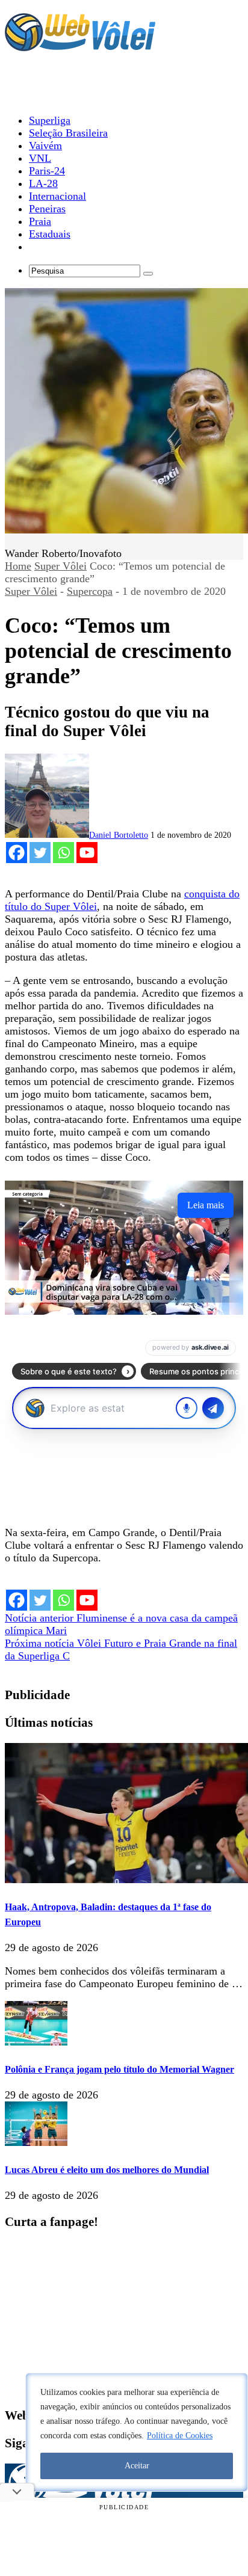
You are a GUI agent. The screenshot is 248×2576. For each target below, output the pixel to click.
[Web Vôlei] (80, 46)
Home (18, 566)
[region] (137, 2432)
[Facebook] (17, 853)
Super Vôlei (60, 566)
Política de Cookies (180, 2436)
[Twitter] (40, 853)
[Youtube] (87, 853)
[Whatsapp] (64, 853)
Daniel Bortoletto (119, 835)
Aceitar (137, 2466)
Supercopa (90, 591)
